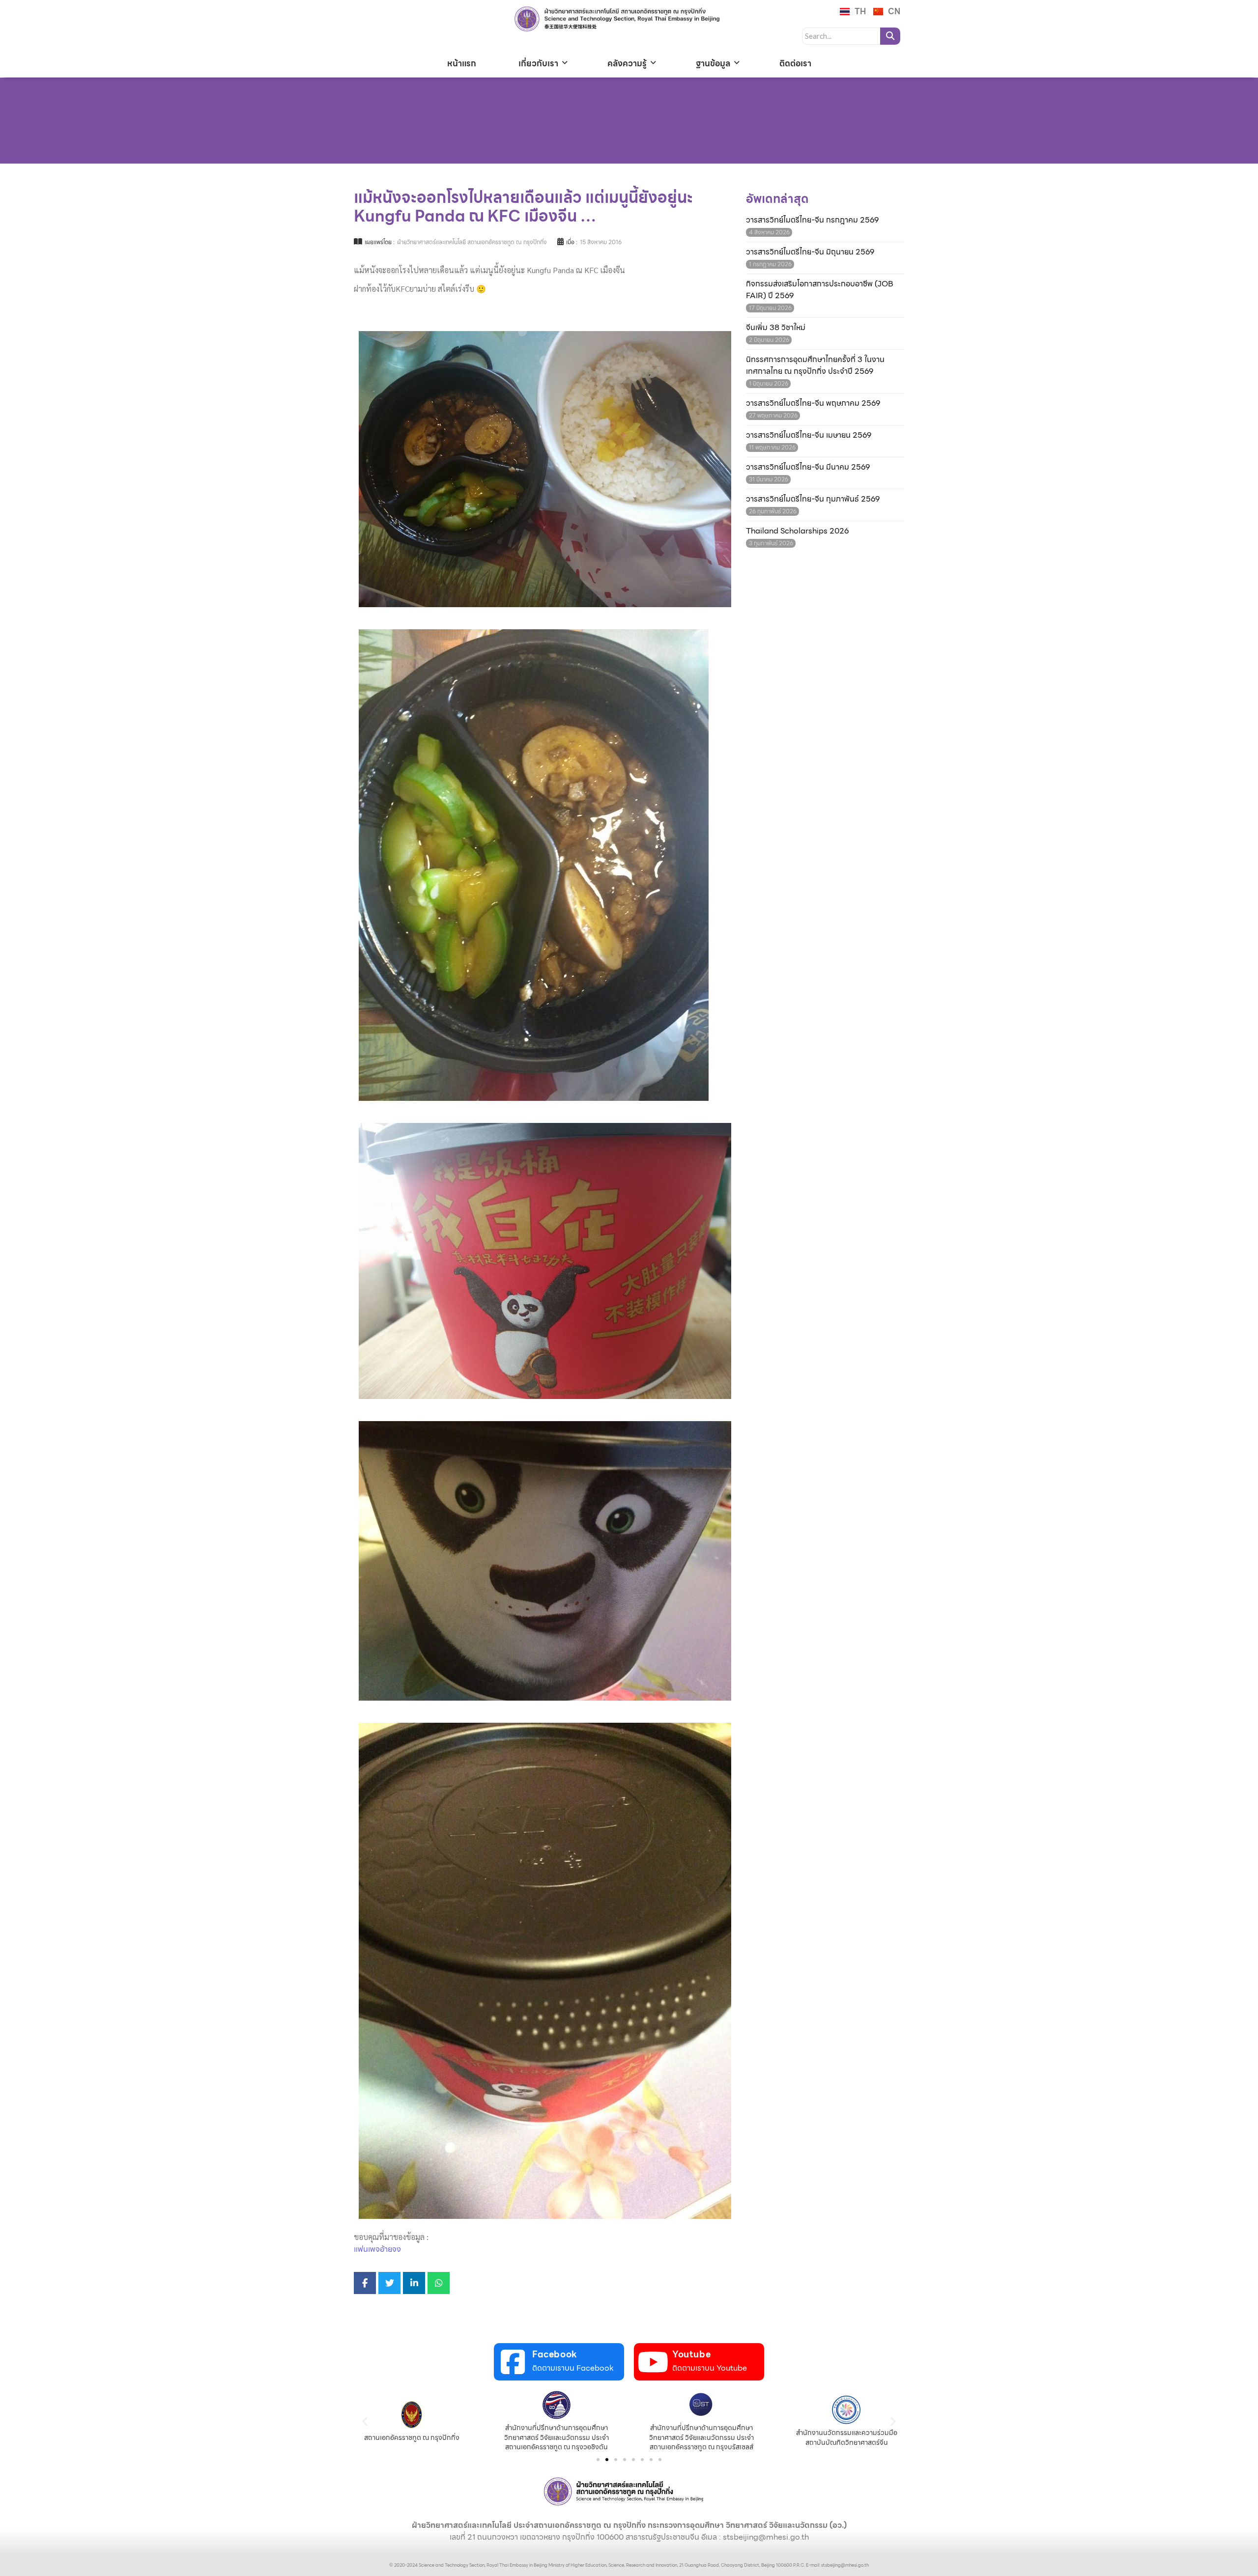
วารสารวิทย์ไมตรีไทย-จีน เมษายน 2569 (809, 435)
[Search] (890, 36)
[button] (365, 2421)
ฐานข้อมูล (713, 63)
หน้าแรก (462, 63)
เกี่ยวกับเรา (538, 63)
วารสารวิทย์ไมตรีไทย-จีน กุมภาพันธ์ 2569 (813, 499)
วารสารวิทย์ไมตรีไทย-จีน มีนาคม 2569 (808, 467)
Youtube (691, 2354)
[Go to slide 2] (607, 2460)
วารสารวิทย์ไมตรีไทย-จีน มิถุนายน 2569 (810, 252)
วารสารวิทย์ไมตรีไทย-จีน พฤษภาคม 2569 (813, 403)
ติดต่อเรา (795, 63)
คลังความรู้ (627, 63)
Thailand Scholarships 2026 (797, 531)
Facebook (555, 2354)
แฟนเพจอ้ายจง (377, 2249)
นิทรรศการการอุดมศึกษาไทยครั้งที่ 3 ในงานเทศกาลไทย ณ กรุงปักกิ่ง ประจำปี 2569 (815, 365)
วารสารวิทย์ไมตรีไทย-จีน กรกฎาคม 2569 (812, 220)
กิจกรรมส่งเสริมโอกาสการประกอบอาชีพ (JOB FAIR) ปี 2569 (820, 290)
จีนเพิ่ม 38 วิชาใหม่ (776, 328)
